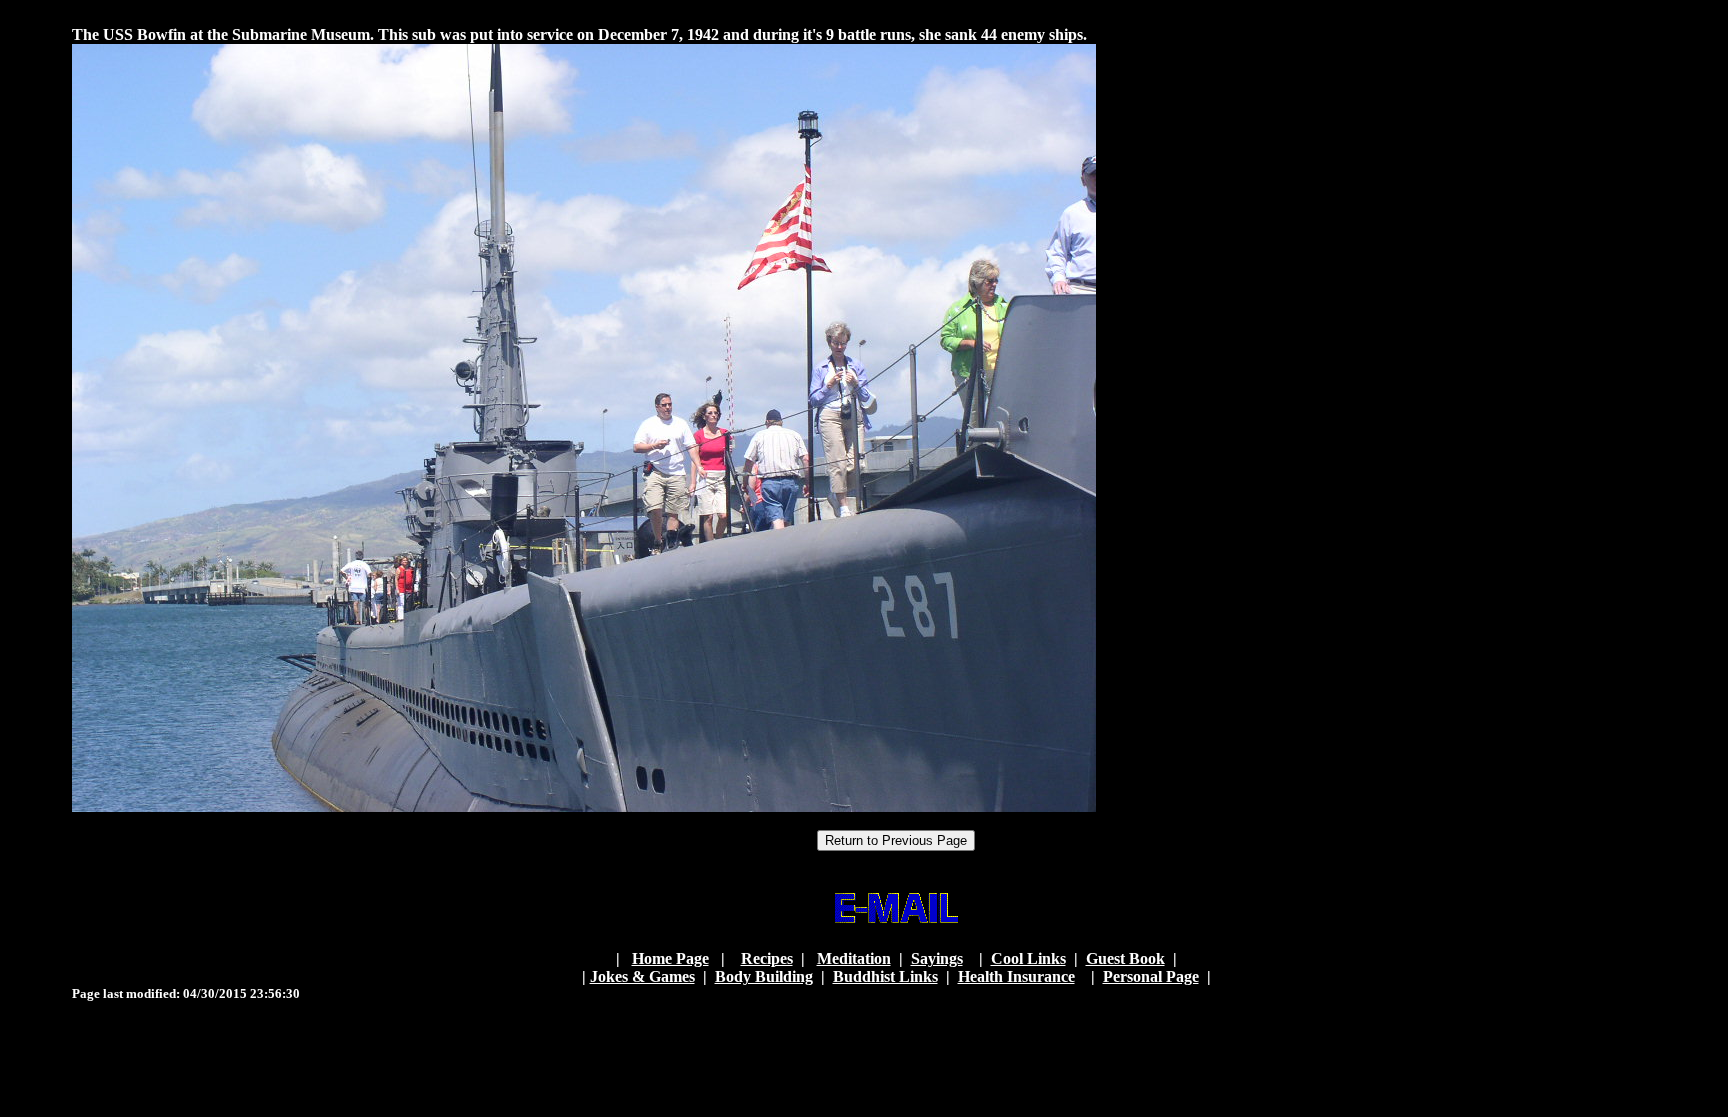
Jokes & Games (642, 976)
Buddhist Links (885, 976)
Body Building (764, 976)
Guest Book (1125, 958)
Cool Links (1028, 958)
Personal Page (1151, 976)
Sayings (937, 958)
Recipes (767, 958)
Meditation (854, 958)
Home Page (670, 958)
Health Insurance (1016, 976)
